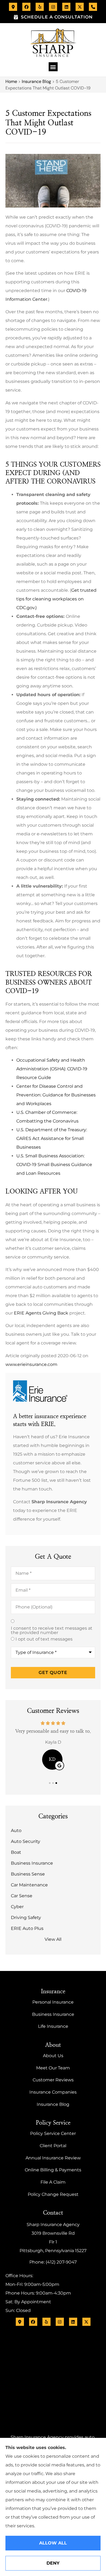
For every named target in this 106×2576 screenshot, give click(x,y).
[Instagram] (53, 7)
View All (53, 1939)
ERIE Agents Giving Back (41, 1313)
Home (11, 81)
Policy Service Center (53, 2133)
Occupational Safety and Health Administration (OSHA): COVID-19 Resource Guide (52, 1069)
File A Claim (53, 2182)
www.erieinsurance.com (31, 1364)
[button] (53, 67)
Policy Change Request (53, 2194)
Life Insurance (53, 2026)
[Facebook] (26, 7)
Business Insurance (53, 2014)
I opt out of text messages (44, 1639)
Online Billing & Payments (53, 2170)
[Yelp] (40, 7)
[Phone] (93, 7)
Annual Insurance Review (53, 2158)
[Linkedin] (66, 7)
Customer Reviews (53, 2080)
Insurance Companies (53, 2092)
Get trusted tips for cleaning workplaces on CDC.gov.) (56, 599)
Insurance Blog (36, 81)
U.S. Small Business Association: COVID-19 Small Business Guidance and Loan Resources (54, 1165)
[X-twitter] (80, 7)
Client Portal (53, 2146)
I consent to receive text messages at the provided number (52, 1630)
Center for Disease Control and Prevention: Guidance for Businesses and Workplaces (56, 1095)
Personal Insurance (53, 2002)
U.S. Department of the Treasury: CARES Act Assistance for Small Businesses (52, 1138)
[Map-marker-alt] (13, 7)
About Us (53, 2056)
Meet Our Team (53, 2068)
